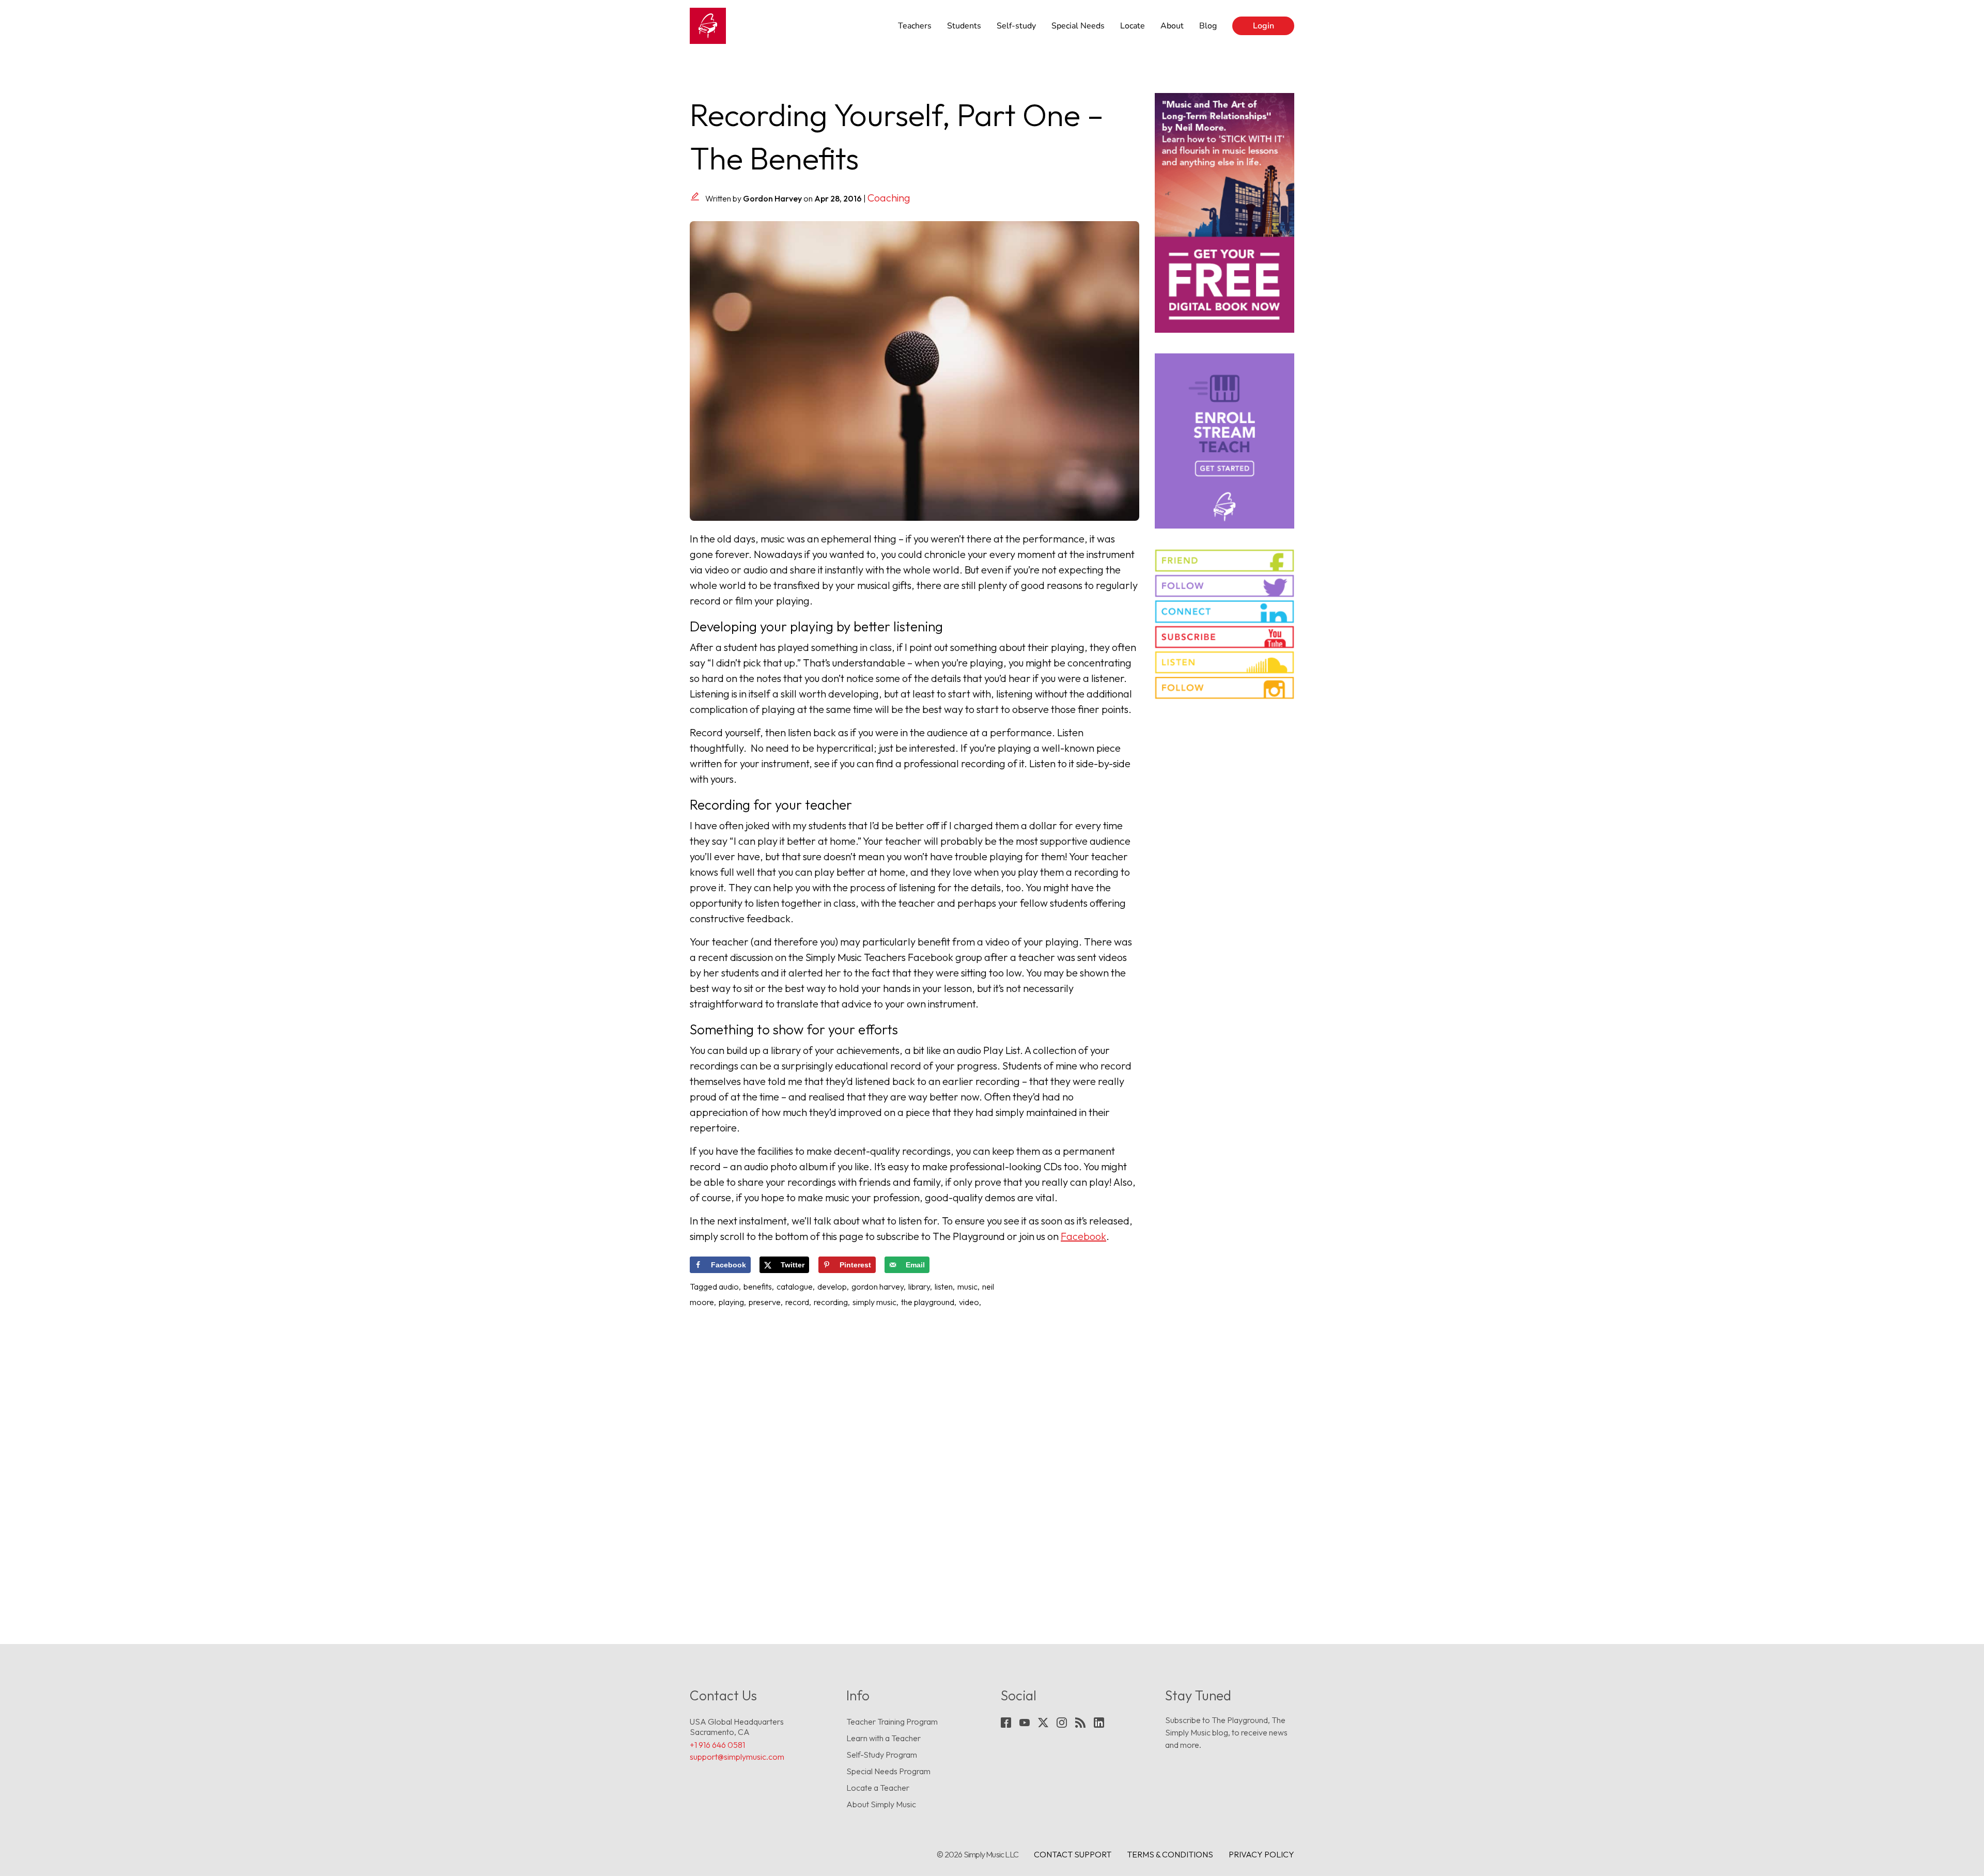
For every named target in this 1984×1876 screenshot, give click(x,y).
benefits (758, 1286)
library (919, 1286)
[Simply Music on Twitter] (1225, 586)
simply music (874, 1302)
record (797, 1302)
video (969, 1302)
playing (731, 1302)
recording (831, 1302)
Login (1264, 26)
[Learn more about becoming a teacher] (1225, 441)
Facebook (1083, 1236)
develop (832, 1286)
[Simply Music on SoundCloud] (1225, 662)
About (1172, 26)
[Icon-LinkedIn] (1099, 1723)
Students (964, 26)
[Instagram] (1062, 1723)
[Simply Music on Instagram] (1225, 688)
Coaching (889, 198)
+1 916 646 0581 (717, 1745)
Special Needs (1078, 26)
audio (729, 1286)
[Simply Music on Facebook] (1225, 561)
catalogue (795, 1286)
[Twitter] (1043, 1723)
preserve (765, 1302)
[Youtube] (1025, 1723)
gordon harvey (878, 1286)
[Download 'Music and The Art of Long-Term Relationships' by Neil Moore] (1225, 213)
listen (944, 1286)
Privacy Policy (1261, 1854)
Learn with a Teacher (884, 1738)
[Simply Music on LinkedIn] (1225, 611)
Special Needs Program (888, 1771)
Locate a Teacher (878, 1788)
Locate (1133, 26)
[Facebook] (1006, 1723)
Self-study (1016, 26)
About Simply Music (881, 1804)
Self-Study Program (882, 1755)
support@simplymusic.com (737, 1757)
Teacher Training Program (892, 1722)
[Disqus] (915, 1454)
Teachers (915, 26)
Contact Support (1073, 1854)
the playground (928, 1302)
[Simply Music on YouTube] (1225, 637)
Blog (1208, 26)
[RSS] (1080, 1723)
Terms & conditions (1170, 1854)
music (967, 1286)
